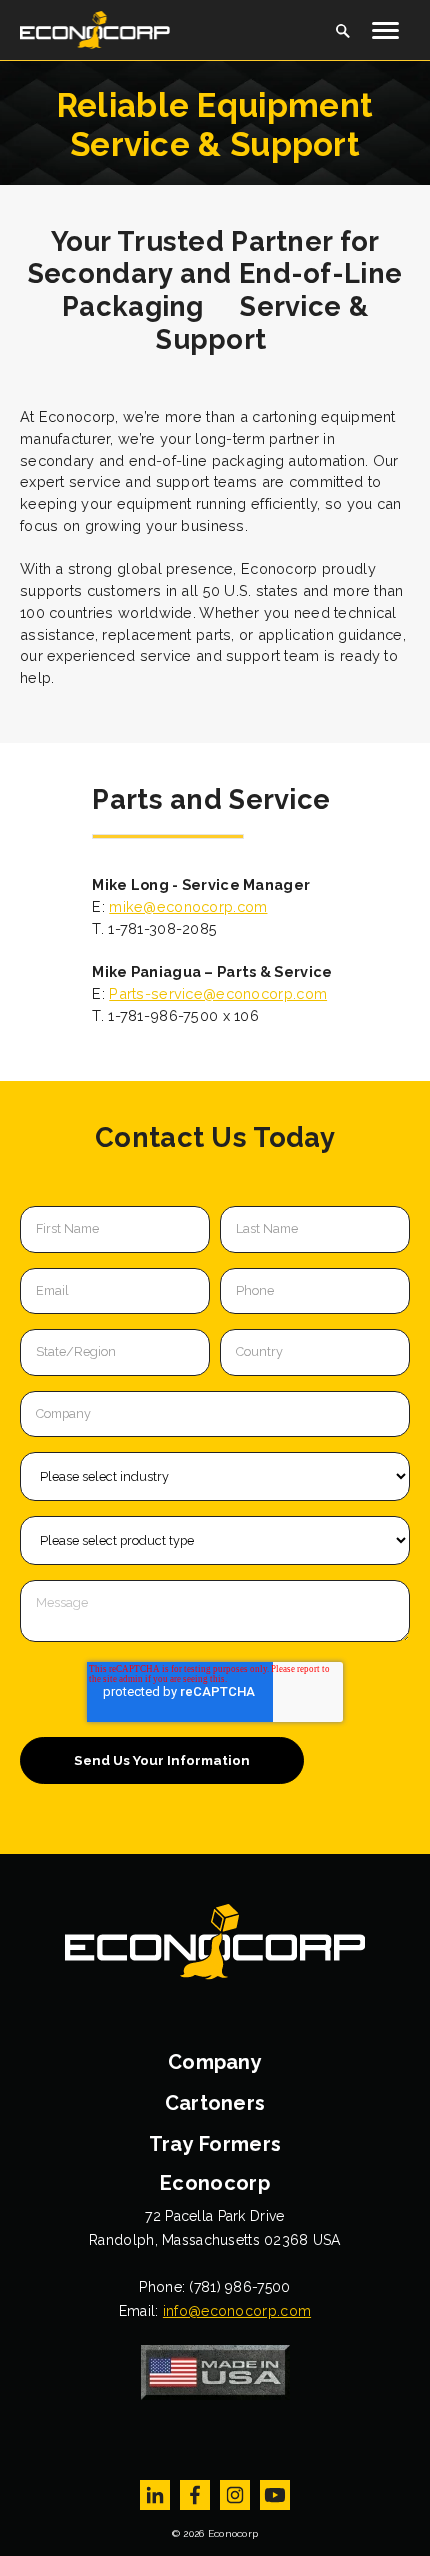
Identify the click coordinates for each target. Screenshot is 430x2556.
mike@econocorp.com (188, 906)
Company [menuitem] (215, 2062)
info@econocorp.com (237, 2311)
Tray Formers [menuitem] (215, 2144)
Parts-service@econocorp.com (218, 993)
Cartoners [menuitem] (215, 2103)
